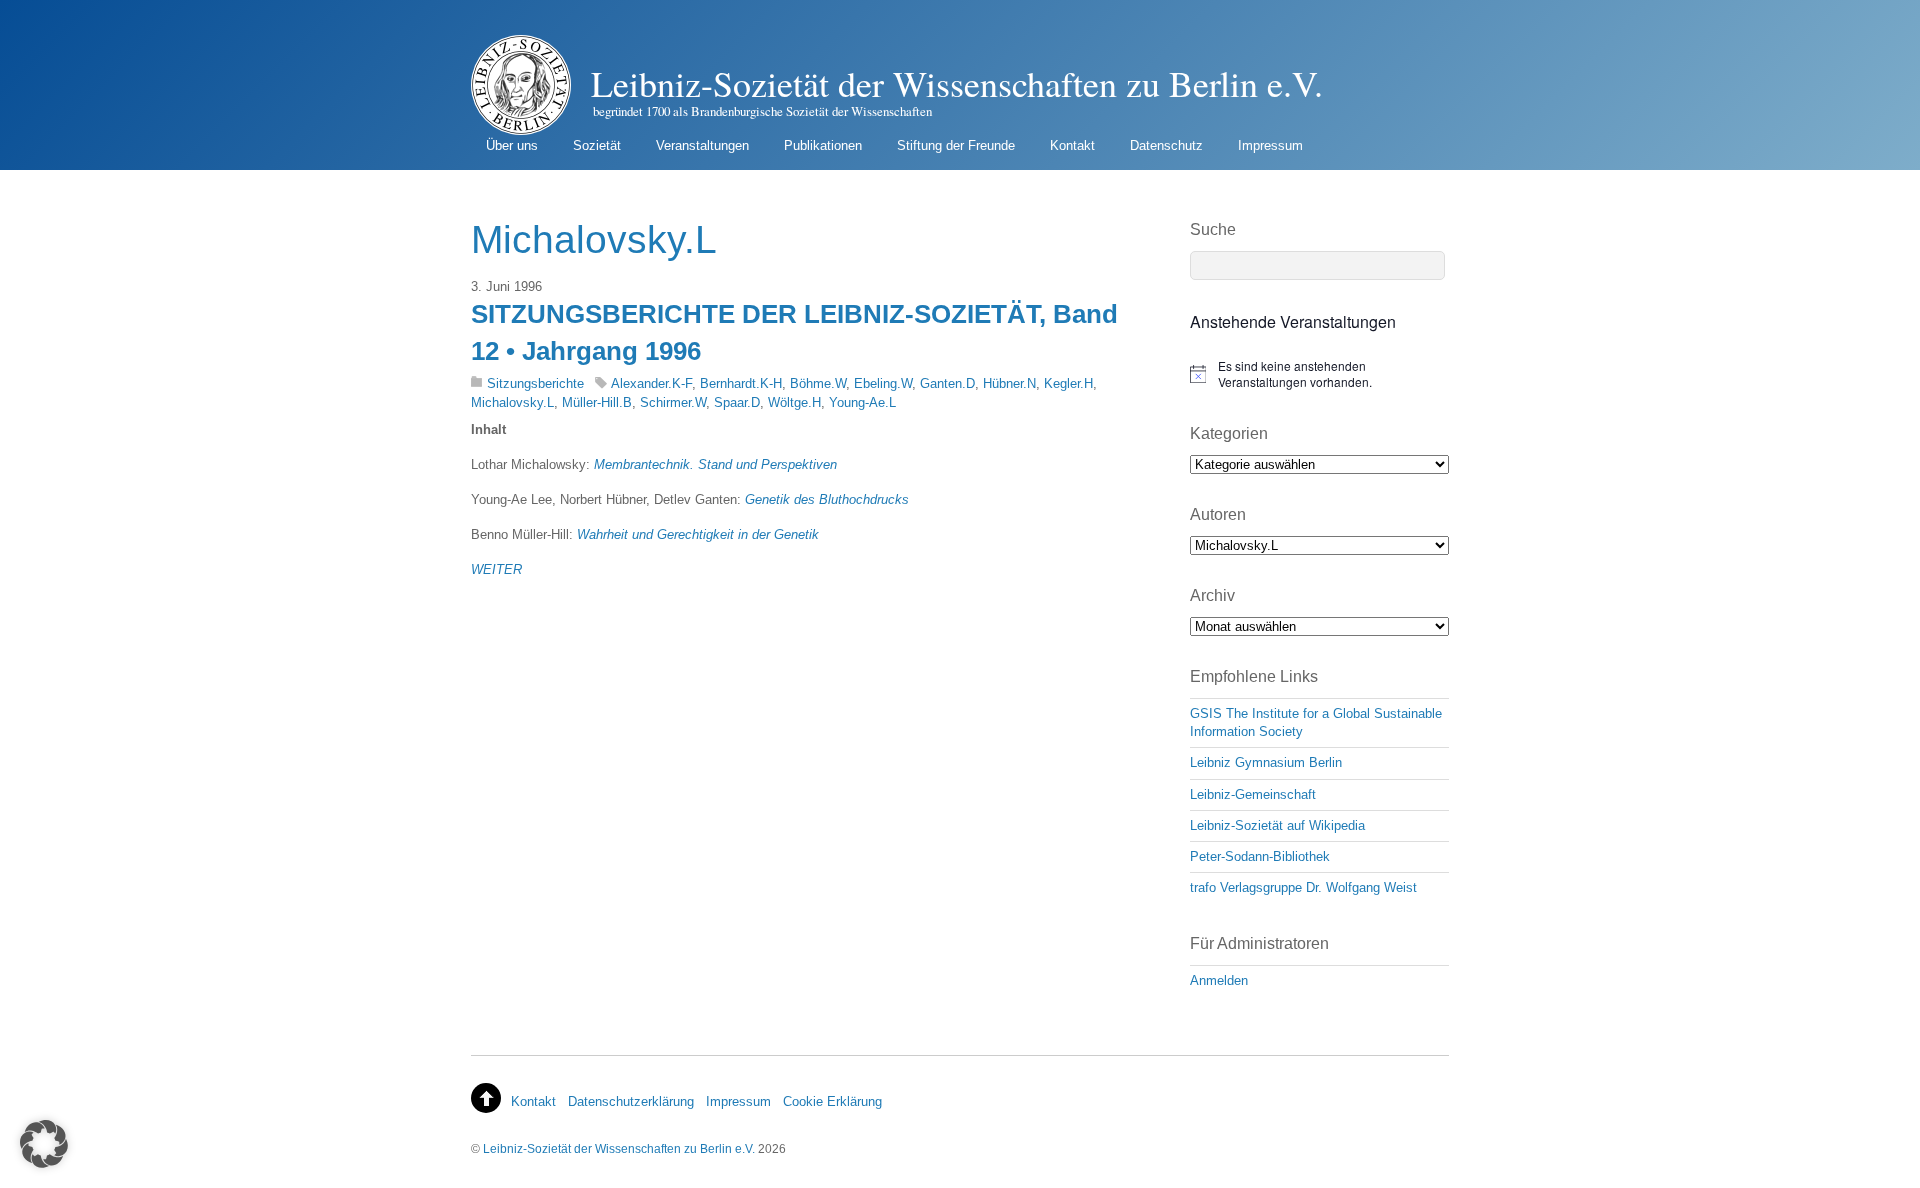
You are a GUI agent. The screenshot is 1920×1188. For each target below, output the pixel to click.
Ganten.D (947, 383)
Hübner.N (1009, 383)
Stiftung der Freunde (956, 145)
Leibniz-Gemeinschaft (1253, 794)
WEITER (496, 569)
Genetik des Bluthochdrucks (827, 499)
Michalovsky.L (512, 402)
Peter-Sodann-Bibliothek (1260, 856)
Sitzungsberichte (535, 383)
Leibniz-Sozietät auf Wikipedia (1277, 825)
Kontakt (1072, 145)
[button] (44, 1144)
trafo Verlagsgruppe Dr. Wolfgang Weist (1303, 887)
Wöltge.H (794, 402)
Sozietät (597, 145)
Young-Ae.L (862, 402)
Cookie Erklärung (832, 1101)
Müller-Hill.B (597, 402)
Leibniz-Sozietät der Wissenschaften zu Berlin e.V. (619, 1148)
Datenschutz (1166, 145)
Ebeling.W (883, 383)
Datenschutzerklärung (631, 1101)
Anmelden (1219, 980)
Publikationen (823, 145)
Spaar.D (737, 402)
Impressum (1270, 145)
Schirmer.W (673, 402)
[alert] (1319, 374)
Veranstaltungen (702, 145)
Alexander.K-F (651, 383)
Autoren (1218, 514)
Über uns (512, 145)
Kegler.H (1068, 383)
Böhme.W (818, 383)
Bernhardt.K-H (741, 383)
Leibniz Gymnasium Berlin (1266, 762)
